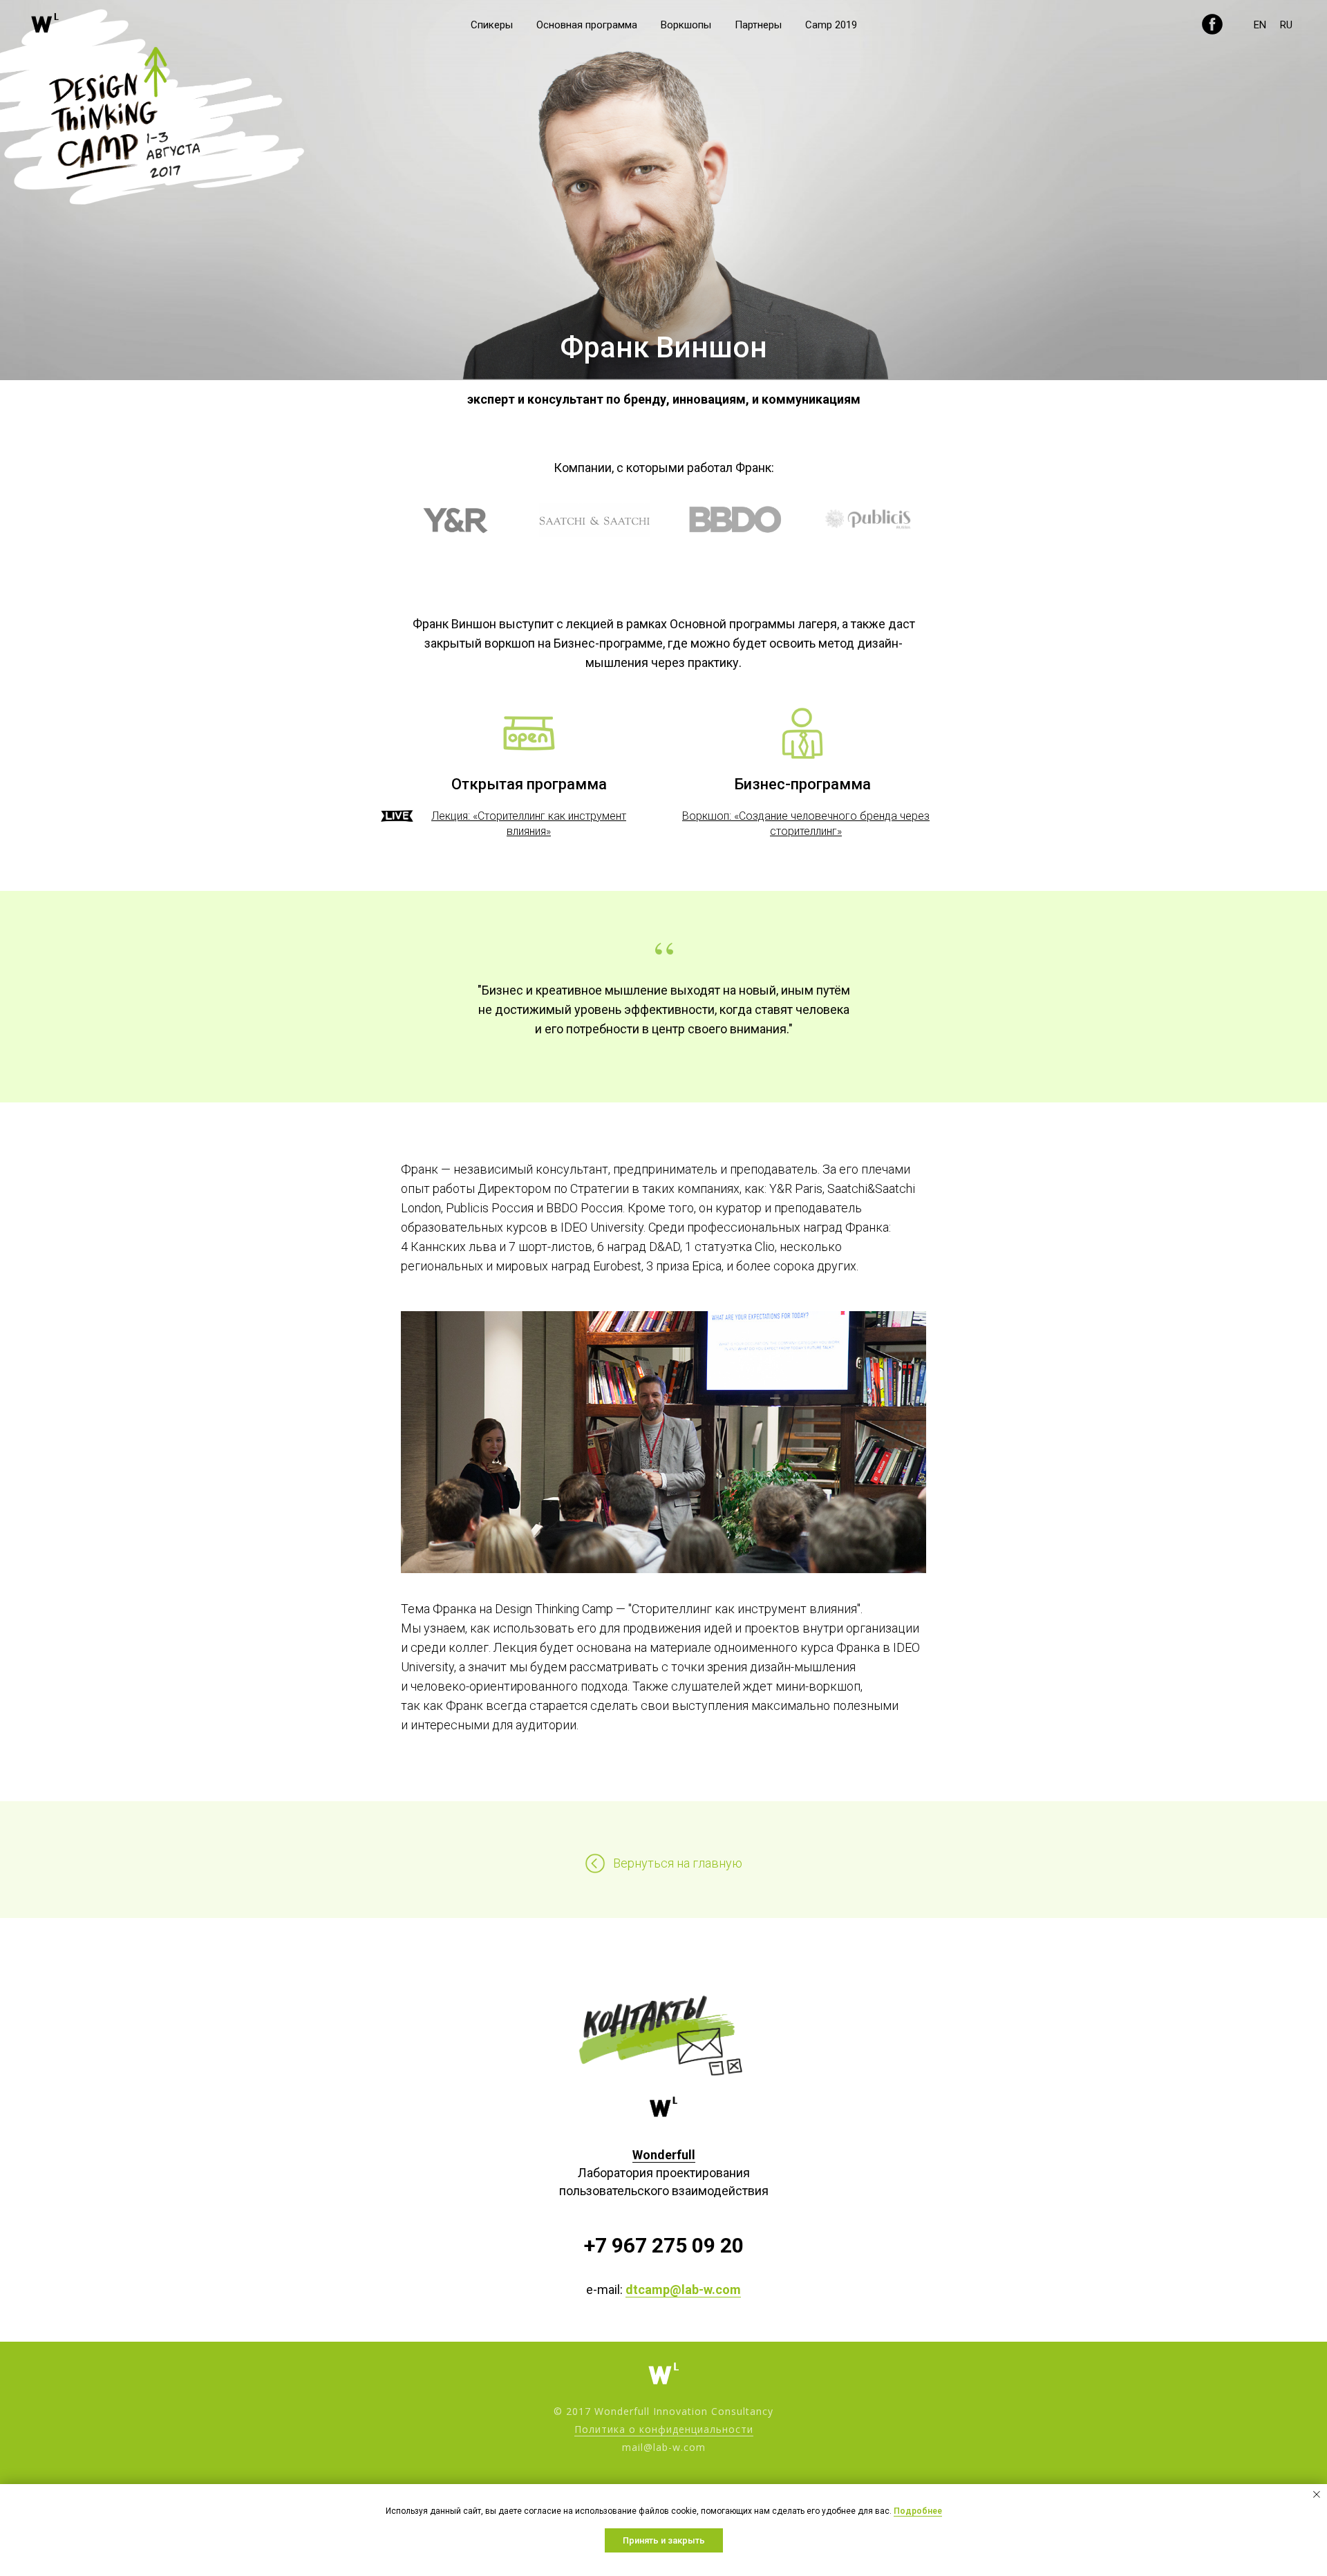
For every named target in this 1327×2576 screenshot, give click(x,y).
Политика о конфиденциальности (664, 2429)
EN (1260, 25)
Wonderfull (664, 2155)
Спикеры (492, 25)
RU (1286, 25)
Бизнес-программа (802, 784)
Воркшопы (686, 25)
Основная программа (587, 25)
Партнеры (758, 25)
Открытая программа (529, 784)
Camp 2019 (831, 25)
